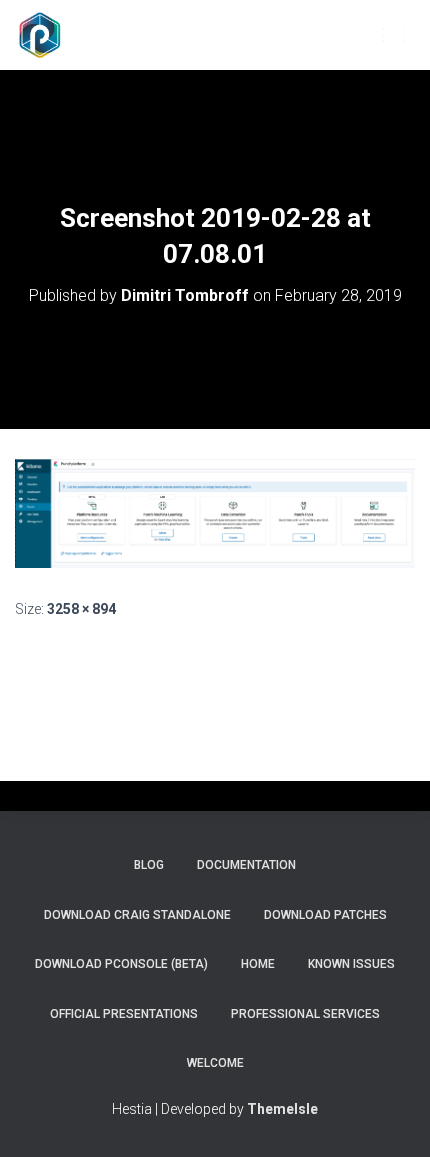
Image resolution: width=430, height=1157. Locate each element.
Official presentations (124, 1014)
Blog (149, 865)
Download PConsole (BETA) (121, 964)
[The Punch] (47, 35)
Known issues (351, 964)
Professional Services (305, 1014)
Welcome (215, 1063)
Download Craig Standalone (137, 915)
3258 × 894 (81, 609)
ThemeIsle (282, 1109)
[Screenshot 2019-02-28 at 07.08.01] (215, 512)
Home (258, 964)
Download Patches (325, 915)
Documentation (246, 865)
